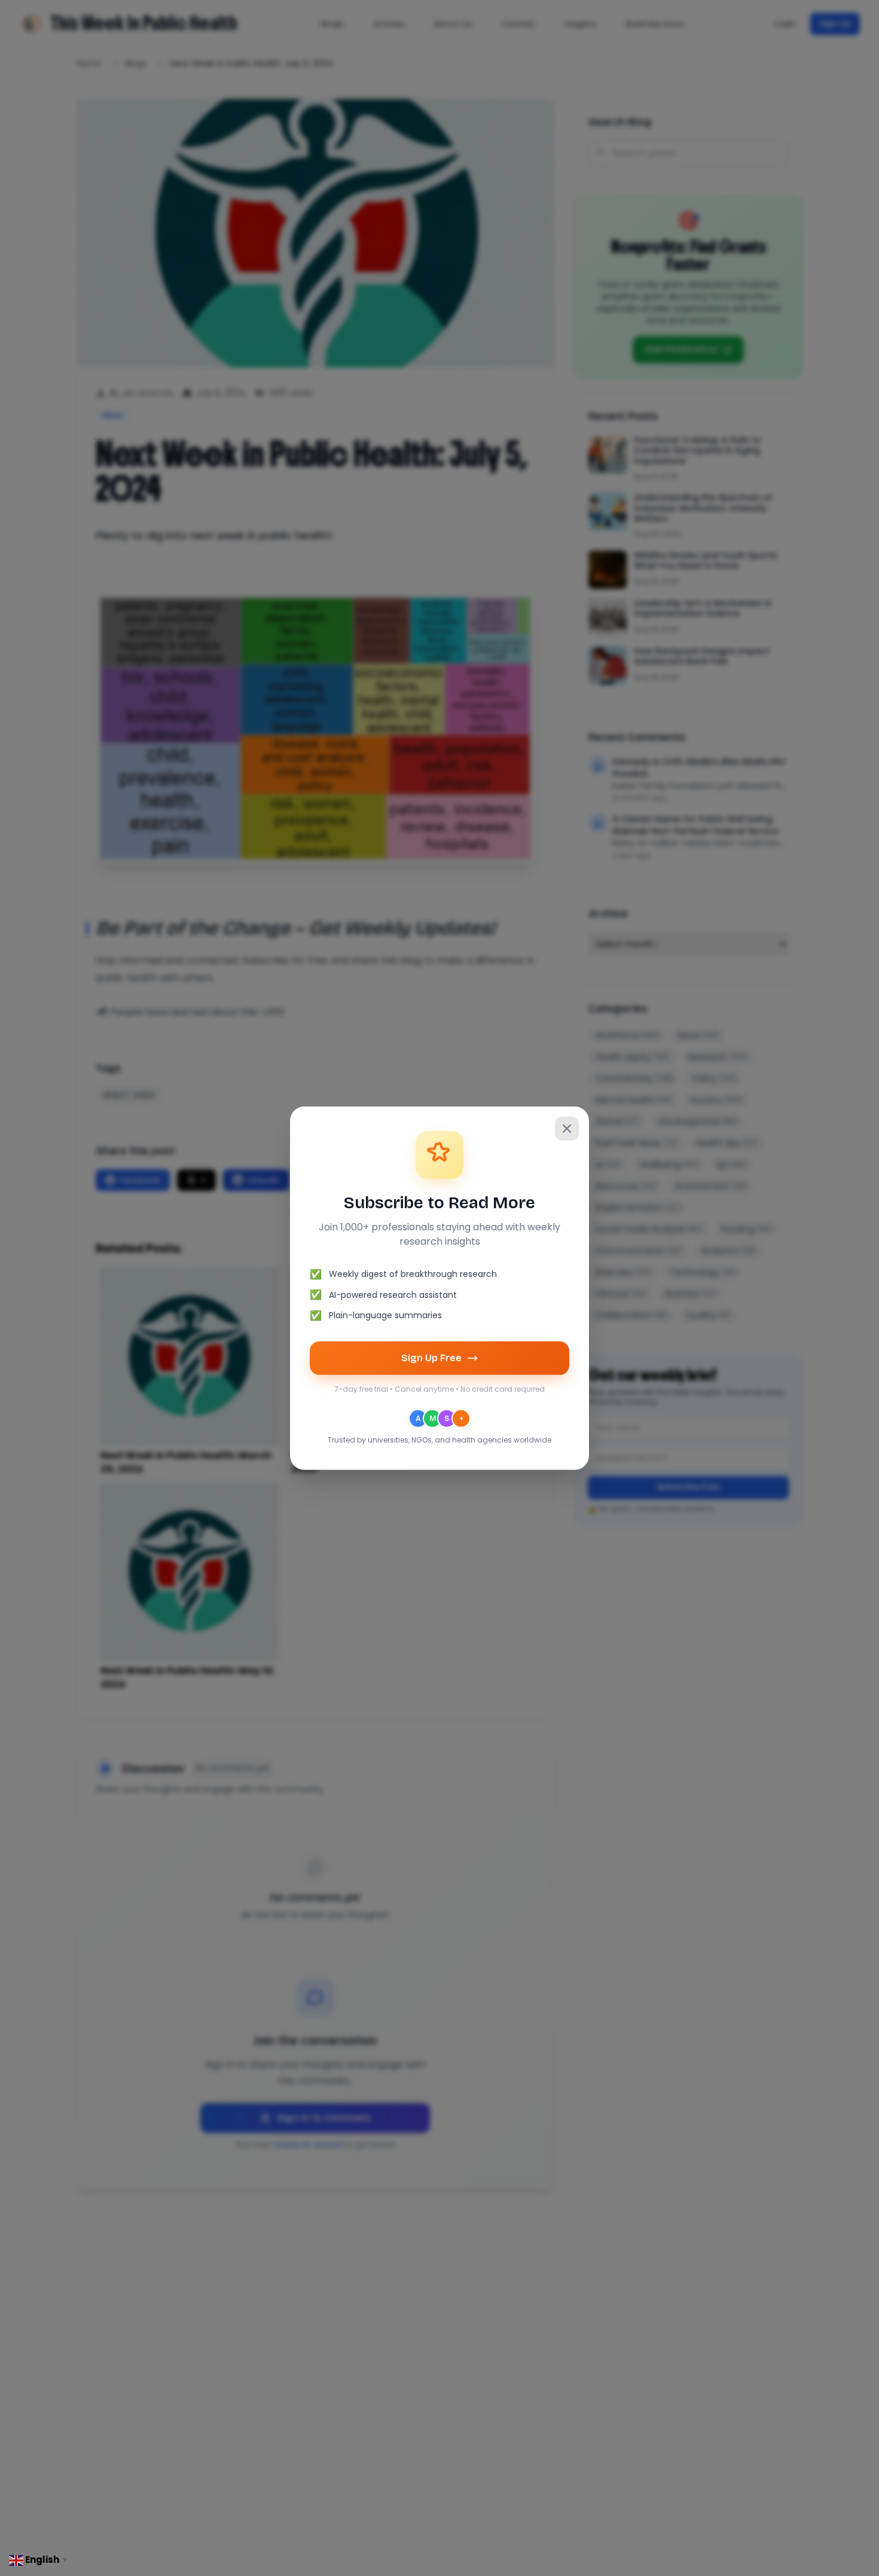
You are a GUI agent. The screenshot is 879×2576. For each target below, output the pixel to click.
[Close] (567, 1128)
